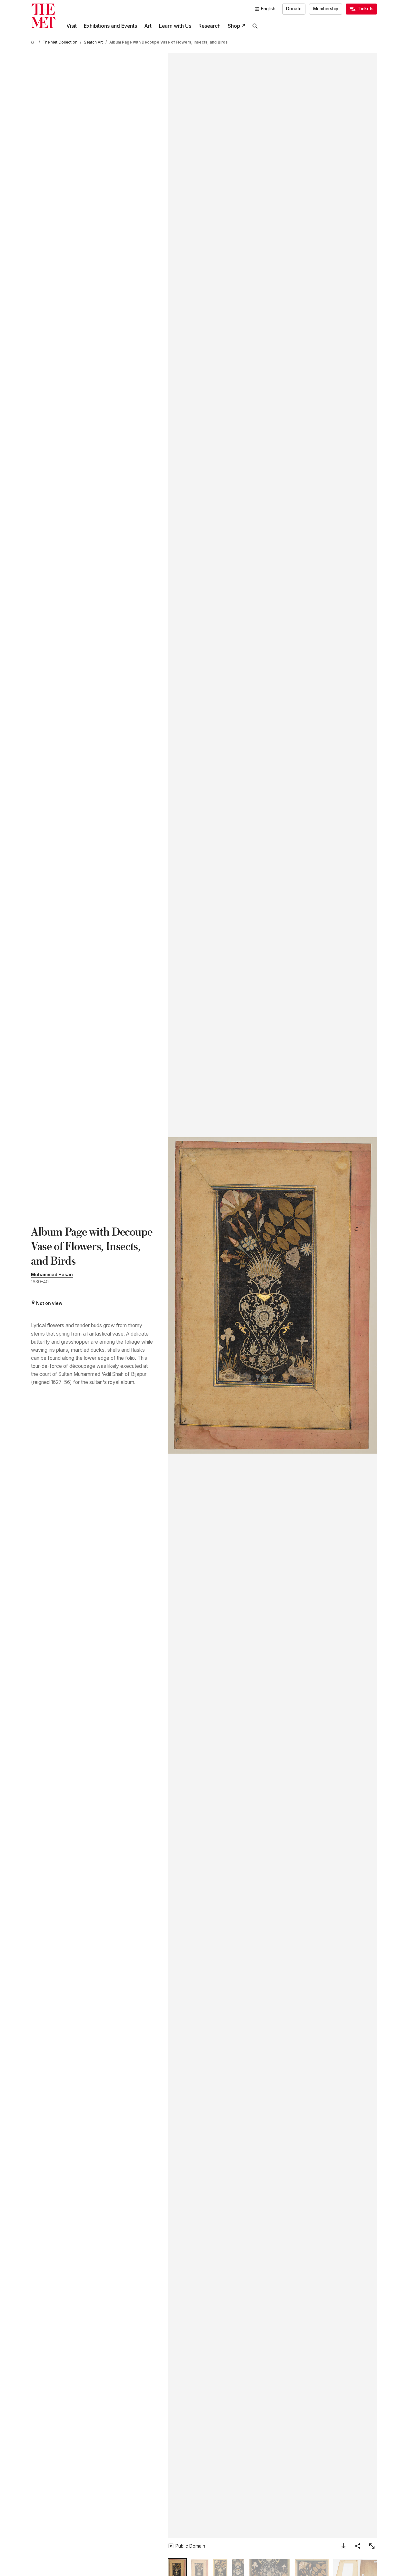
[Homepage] (43, 16)
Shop (234, 26)
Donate (294, 9)
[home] (34, 42)
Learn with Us (175, 26)
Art (148, 26)
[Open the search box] (255, 26)
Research (209, 26)
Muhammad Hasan (52, 1275)
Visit (72, 26)
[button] (272, 1295)
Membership (326, 9)
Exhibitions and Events (110, 26)
